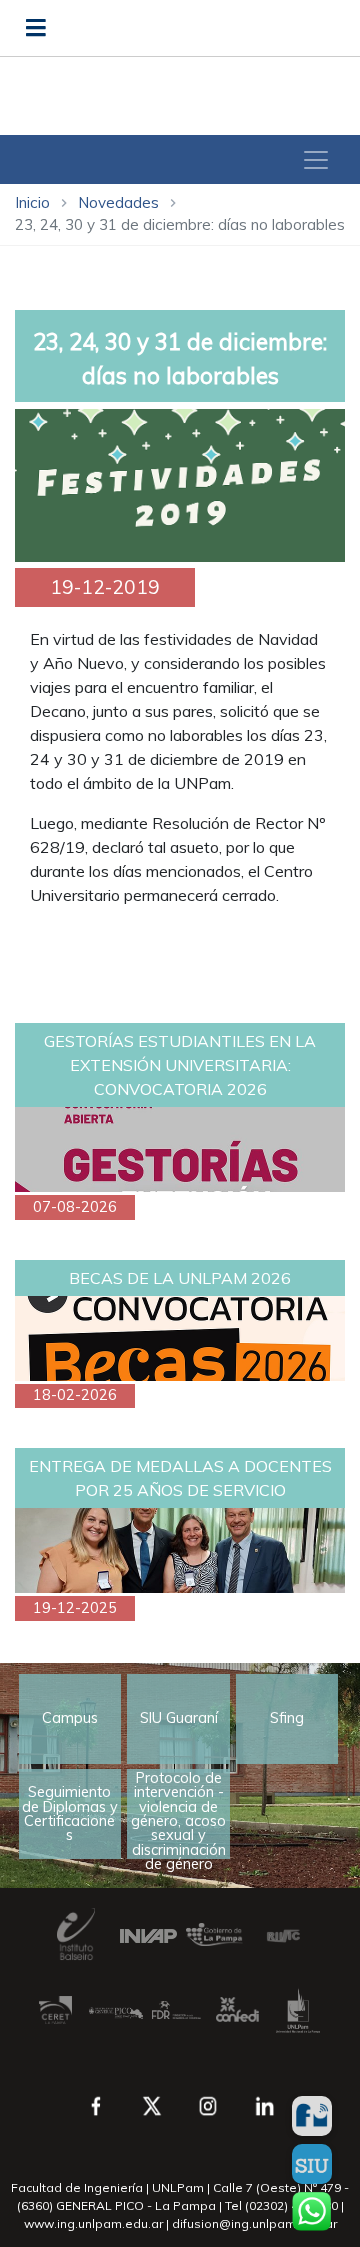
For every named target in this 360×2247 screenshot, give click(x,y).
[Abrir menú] (36, 28)
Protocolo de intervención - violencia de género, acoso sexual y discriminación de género (178, 1814)
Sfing (287, 1718)
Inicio (32, 202)
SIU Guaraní (179, 1718)
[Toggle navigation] (316, 160)
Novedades (118, 202)
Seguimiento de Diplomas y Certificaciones (70, 1813)
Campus (70, 1718)
